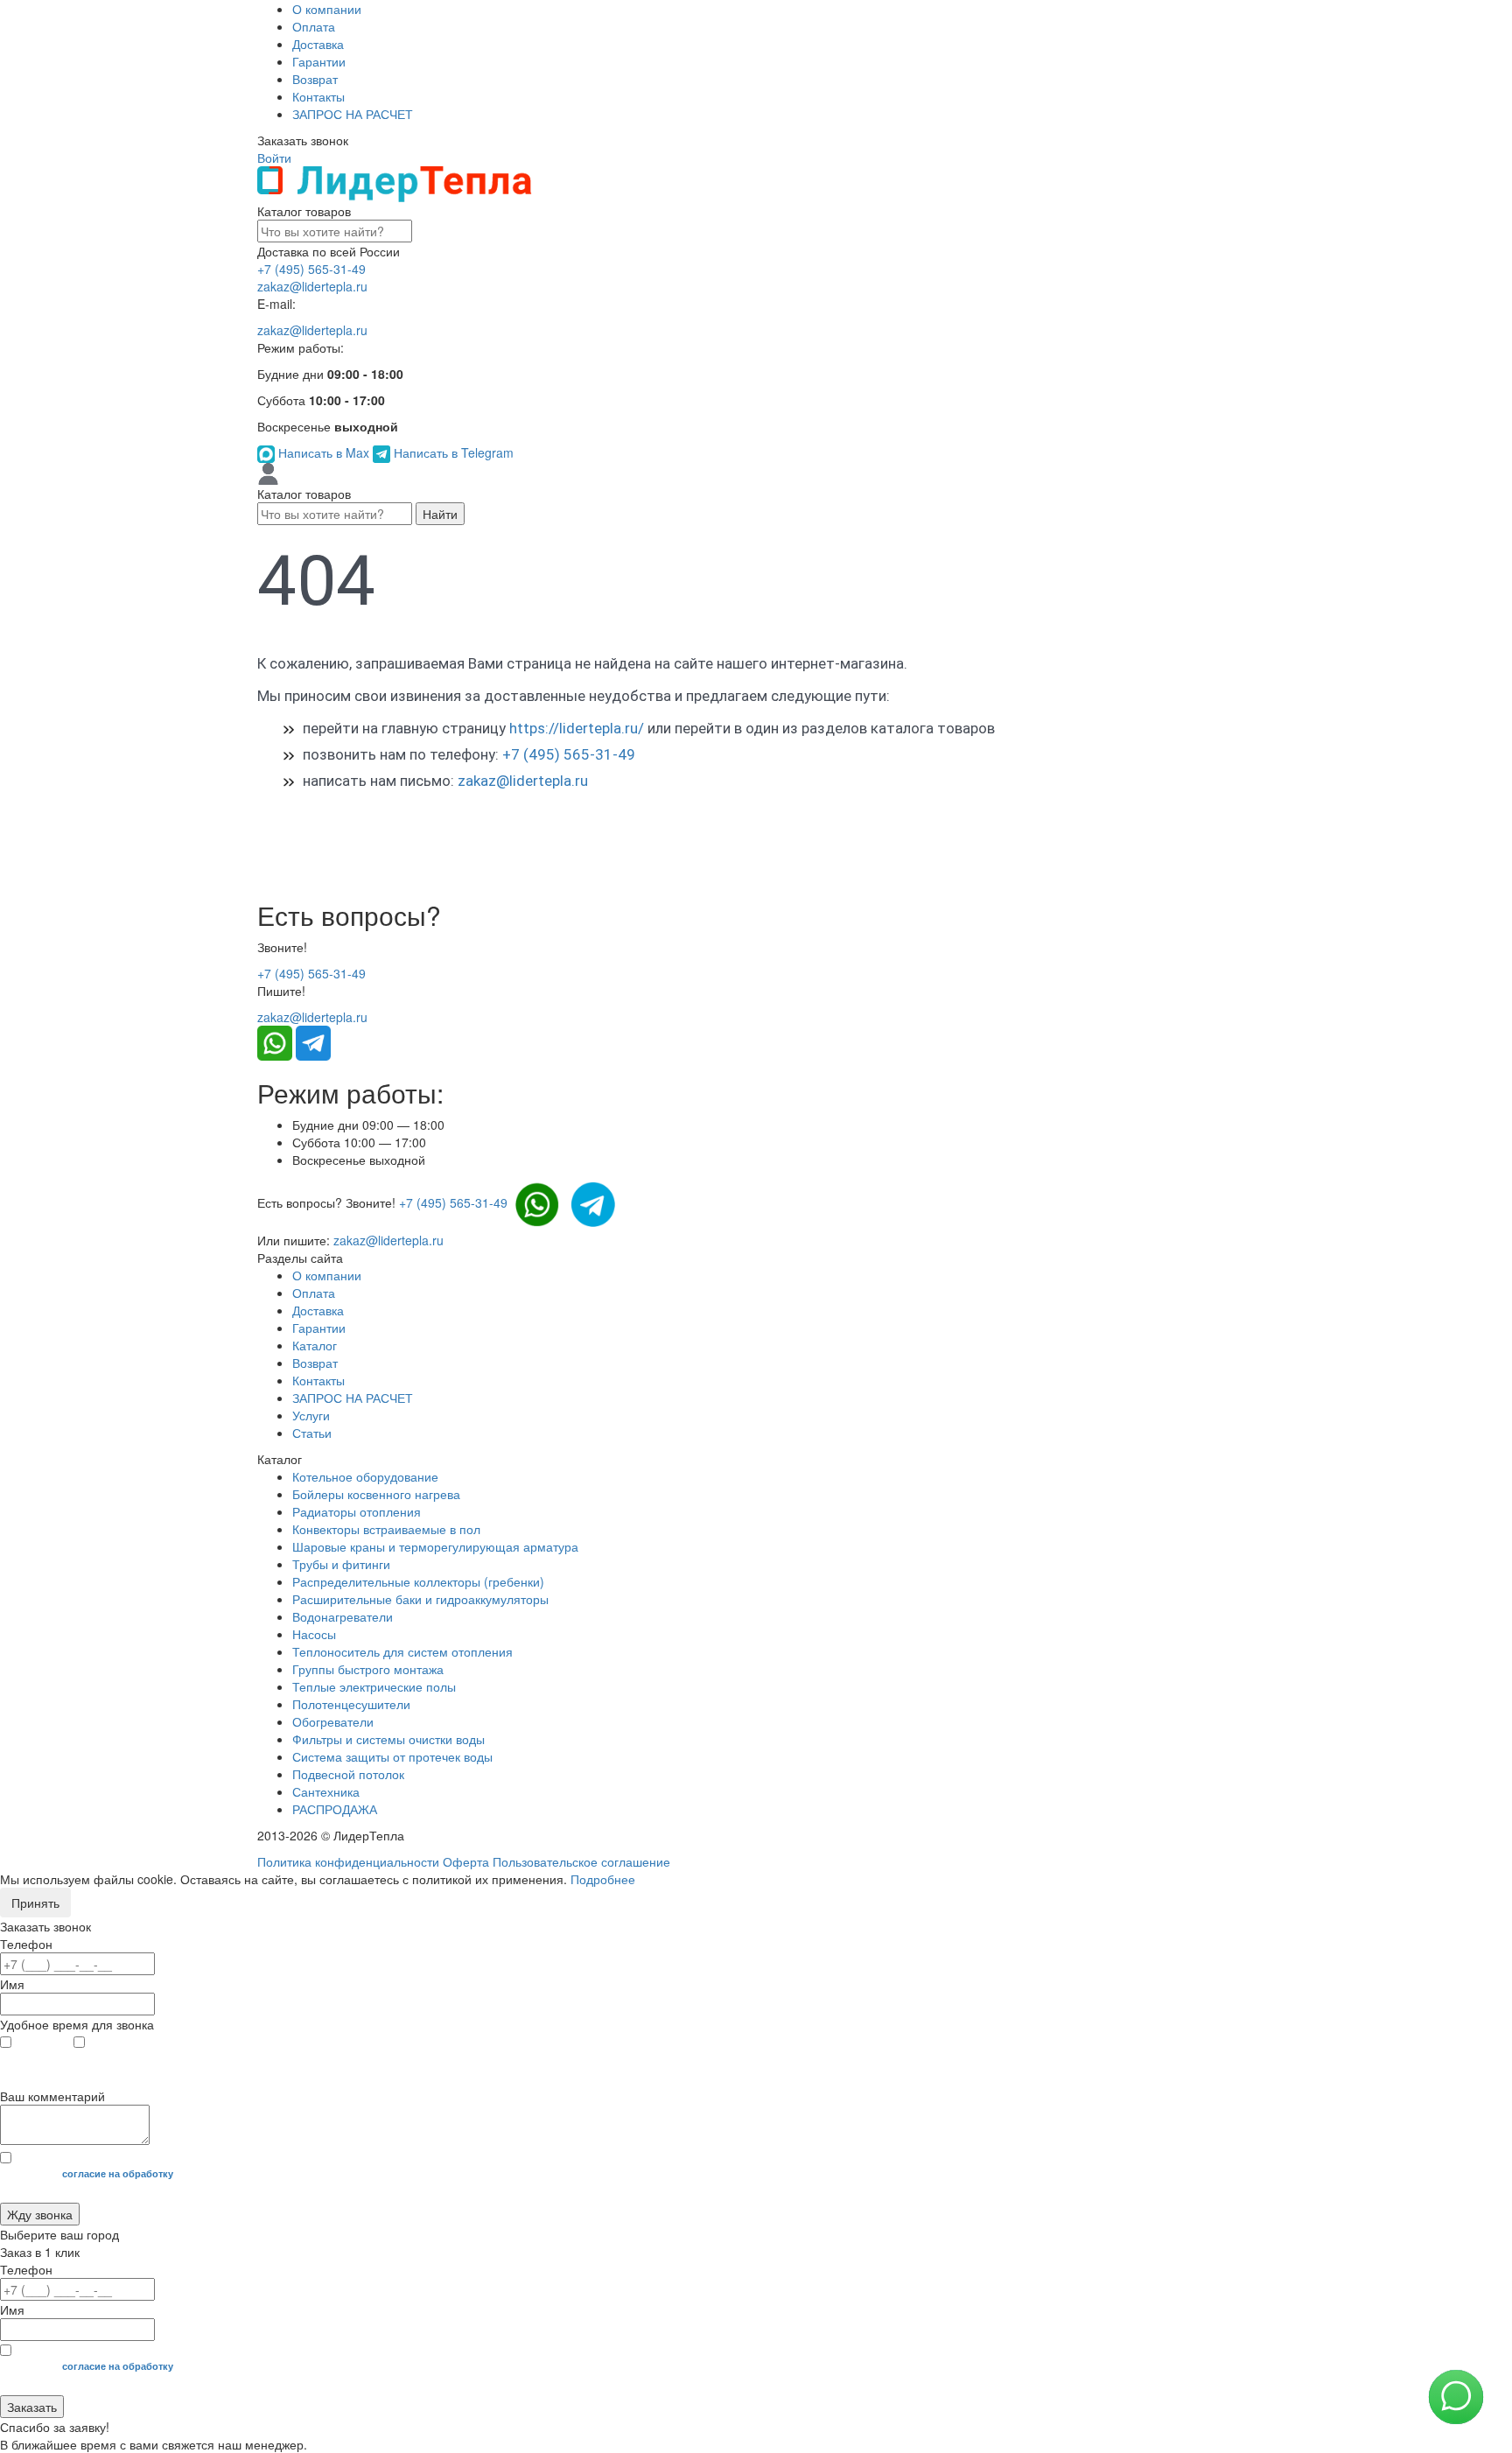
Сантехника (326, 1791)
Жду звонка (40, 2214)
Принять (35, 1903)
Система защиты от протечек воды (392, 1756)
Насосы (314, 1634)
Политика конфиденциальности (348, 1861)
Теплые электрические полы (374, 1686)
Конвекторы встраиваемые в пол (386, 1529)
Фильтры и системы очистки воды (388, 1739)
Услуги (311, 1415)
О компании (327, 9)
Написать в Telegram (452, 452)
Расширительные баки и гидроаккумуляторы (420, 1599)
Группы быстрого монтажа (368, 1669)
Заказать (32, 2407)
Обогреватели (333, 1721)
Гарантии (319, 61)
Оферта (466, 1861)
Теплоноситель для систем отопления (402, 1651)
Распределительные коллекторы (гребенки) (418, 1581)
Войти (274, 158)
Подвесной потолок (348, 1774)
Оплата (314, 26)
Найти (440, 514)
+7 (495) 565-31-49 (311, 269)
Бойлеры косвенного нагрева (376, 1494)
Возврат (315, 79)
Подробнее (603, 1879)
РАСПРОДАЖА (335, 1809)
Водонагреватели (343, 1616)
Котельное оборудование (365, 1476)
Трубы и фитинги (341, 1564)
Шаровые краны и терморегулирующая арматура (435, 1546)
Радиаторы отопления (357, 1511)
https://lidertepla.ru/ (577, 728)
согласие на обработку (118, 2173)
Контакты (318, 96)
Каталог (315, 1345)
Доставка (318, 44)
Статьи (312, 1433)
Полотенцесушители (351, 1704)
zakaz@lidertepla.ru (312, 286)
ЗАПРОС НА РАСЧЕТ (353, 114)
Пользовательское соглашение (581, 1861)
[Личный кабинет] (268, 473)
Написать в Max (324, 452)
